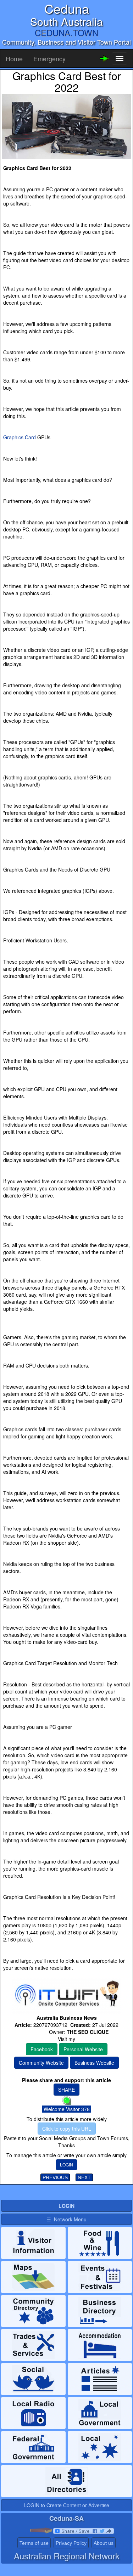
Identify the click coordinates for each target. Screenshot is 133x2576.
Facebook (42, 2049)
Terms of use (34, 2543)
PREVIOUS (55, 2177)
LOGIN (66, 2164)
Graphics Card (20, 437)
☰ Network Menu (66, 2219)
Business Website (94, 2063)
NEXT (84, 2177)
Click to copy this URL (67, 2129)
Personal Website (83, 2049)
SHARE (66, 2090)
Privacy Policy (71, 2543)
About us (104, 2543)
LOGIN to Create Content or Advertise (67, 2505)
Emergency (49, 58)
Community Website (41, 2063)
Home (14, 58)
